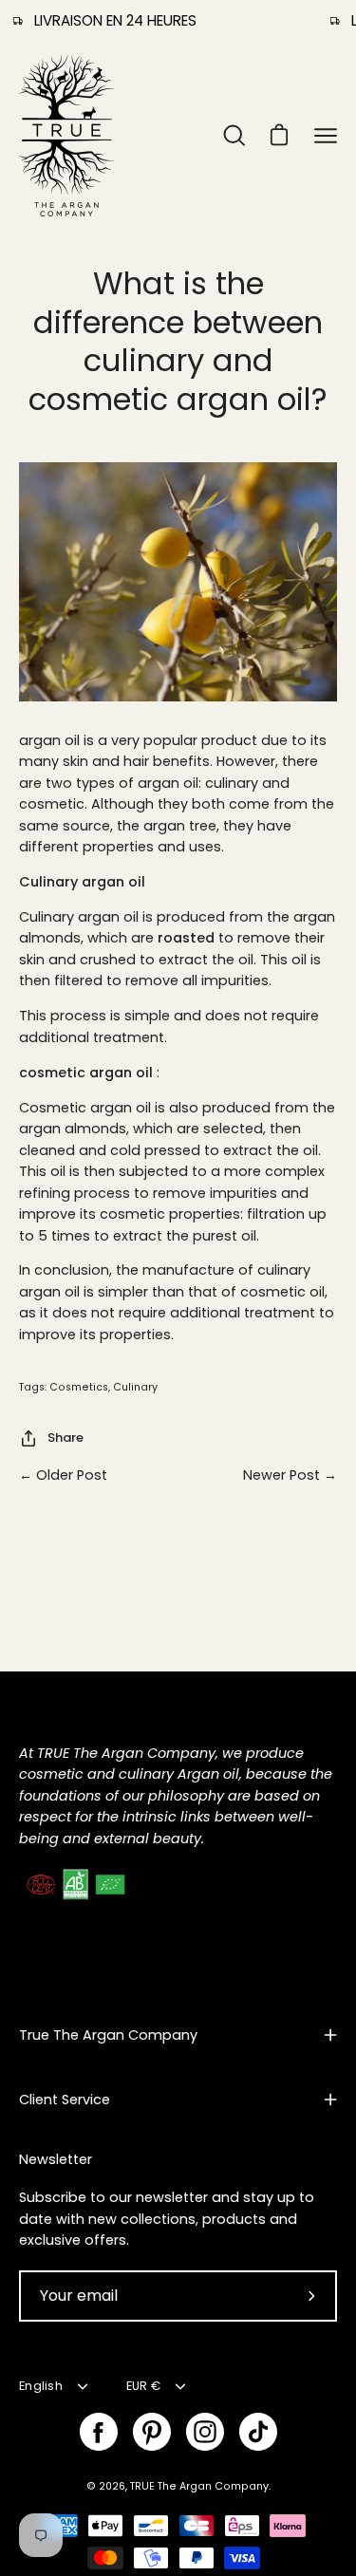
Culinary (135, 1387)
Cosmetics (79, 1387)
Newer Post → (290, 1475)
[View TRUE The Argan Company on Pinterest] (152, 2432)
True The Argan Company (108, 2035)
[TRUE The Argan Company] (66, 136)
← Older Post (63, 1475)
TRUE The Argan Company (199, 2486)
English (41, 2386)
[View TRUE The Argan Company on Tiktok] (258, 2432)
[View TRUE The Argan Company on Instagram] (205, 2432)
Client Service (65, 2100)
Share (66, 1437)
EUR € (143, 2386)
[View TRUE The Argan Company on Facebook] (99, 2432)
